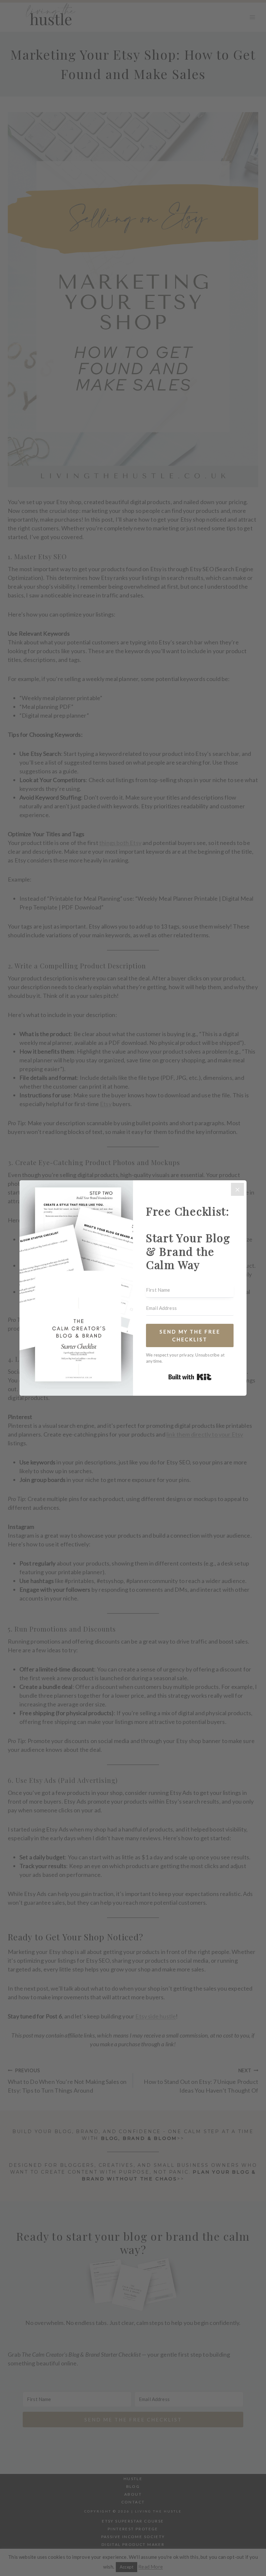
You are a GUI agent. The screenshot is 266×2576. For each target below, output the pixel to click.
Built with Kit (190, 1377)
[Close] (237, 1189)
